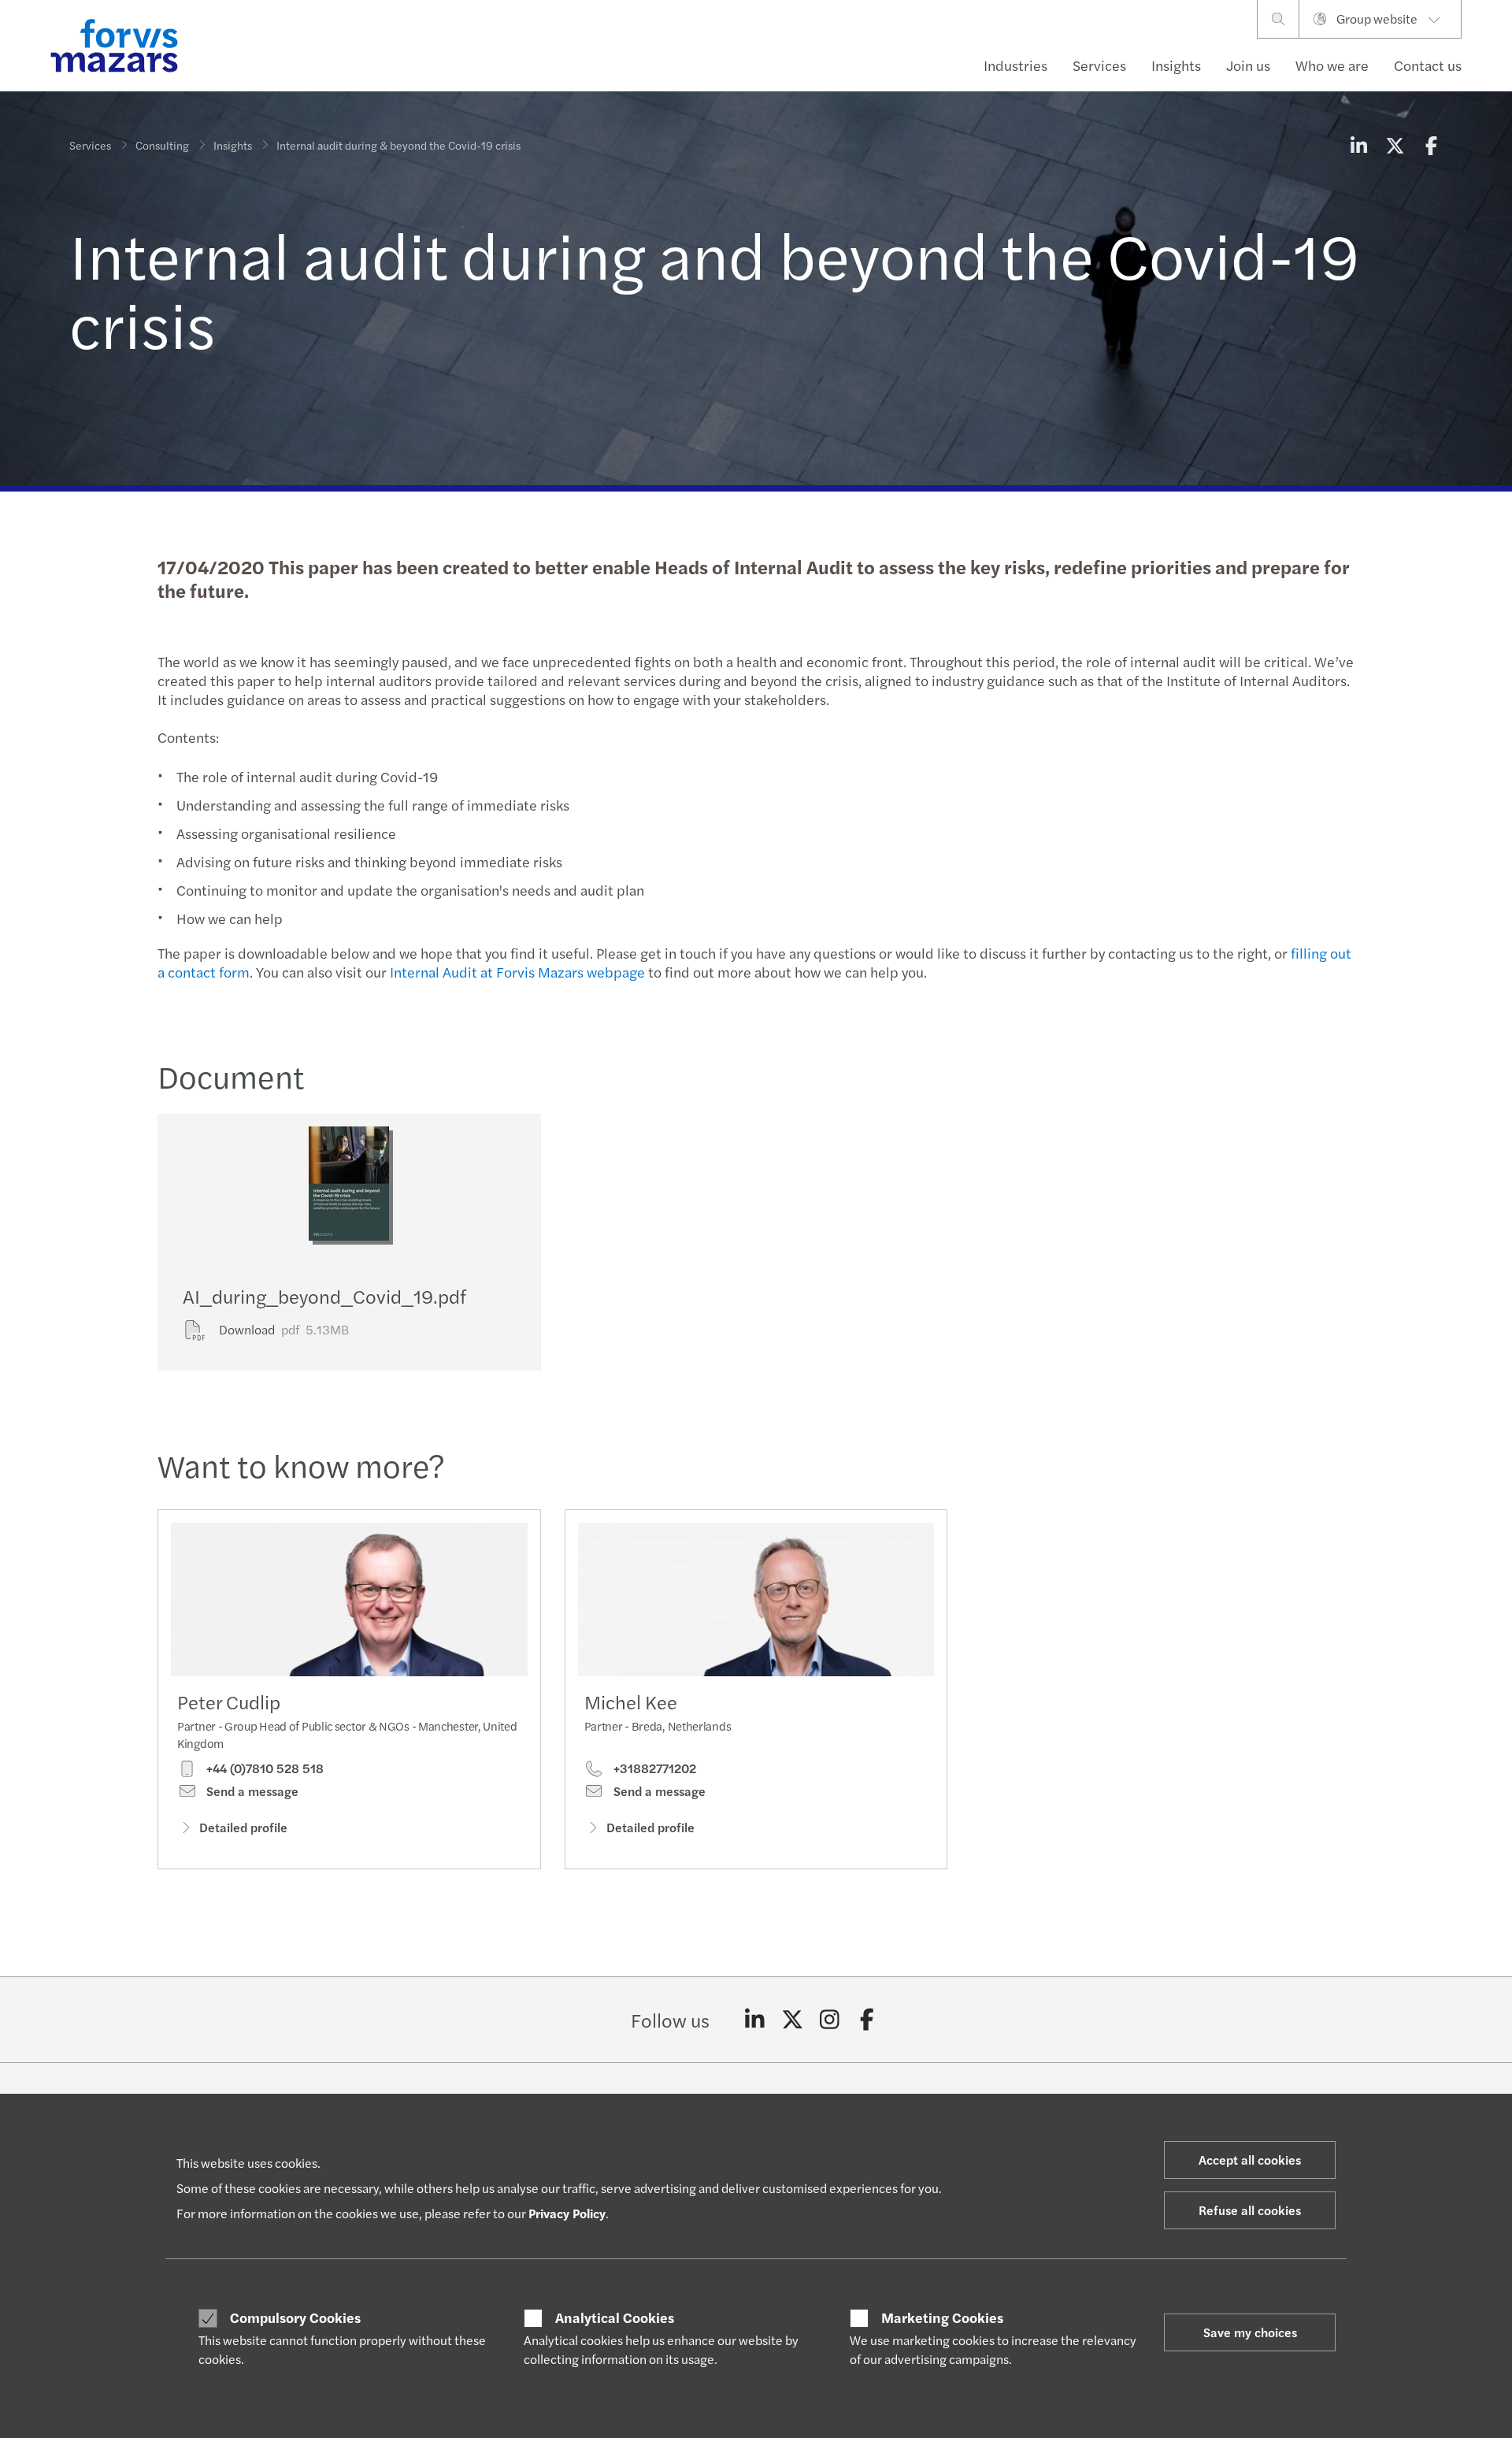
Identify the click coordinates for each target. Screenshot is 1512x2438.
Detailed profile (243, 1827)
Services (1099, 65)
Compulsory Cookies (295, 2317)
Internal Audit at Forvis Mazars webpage (517, 972)
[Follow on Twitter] (793, 2020)
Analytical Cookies (615, 2317)
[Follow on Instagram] (830, 2020)
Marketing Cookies (942, 2317)
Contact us (1428, 65)
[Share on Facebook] (1431, 145)
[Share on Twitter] (1395, 145)
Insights (1176, 65)
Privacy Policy (567, 2213)
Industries (1015, 65)
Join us (1248, 65)
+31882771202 (653, 1768)
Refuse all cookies (1250, 2210)
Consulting (162, 145)
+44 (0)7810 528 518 (263, 1768)
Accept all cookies (1250, 2160)
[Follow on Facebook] (867, 2020)
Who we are (1332, 65)
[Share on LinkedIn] (1358, 145)
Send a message (251, 1791)
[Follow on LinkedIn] (755, 2020)
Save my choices (1250, 2332)
